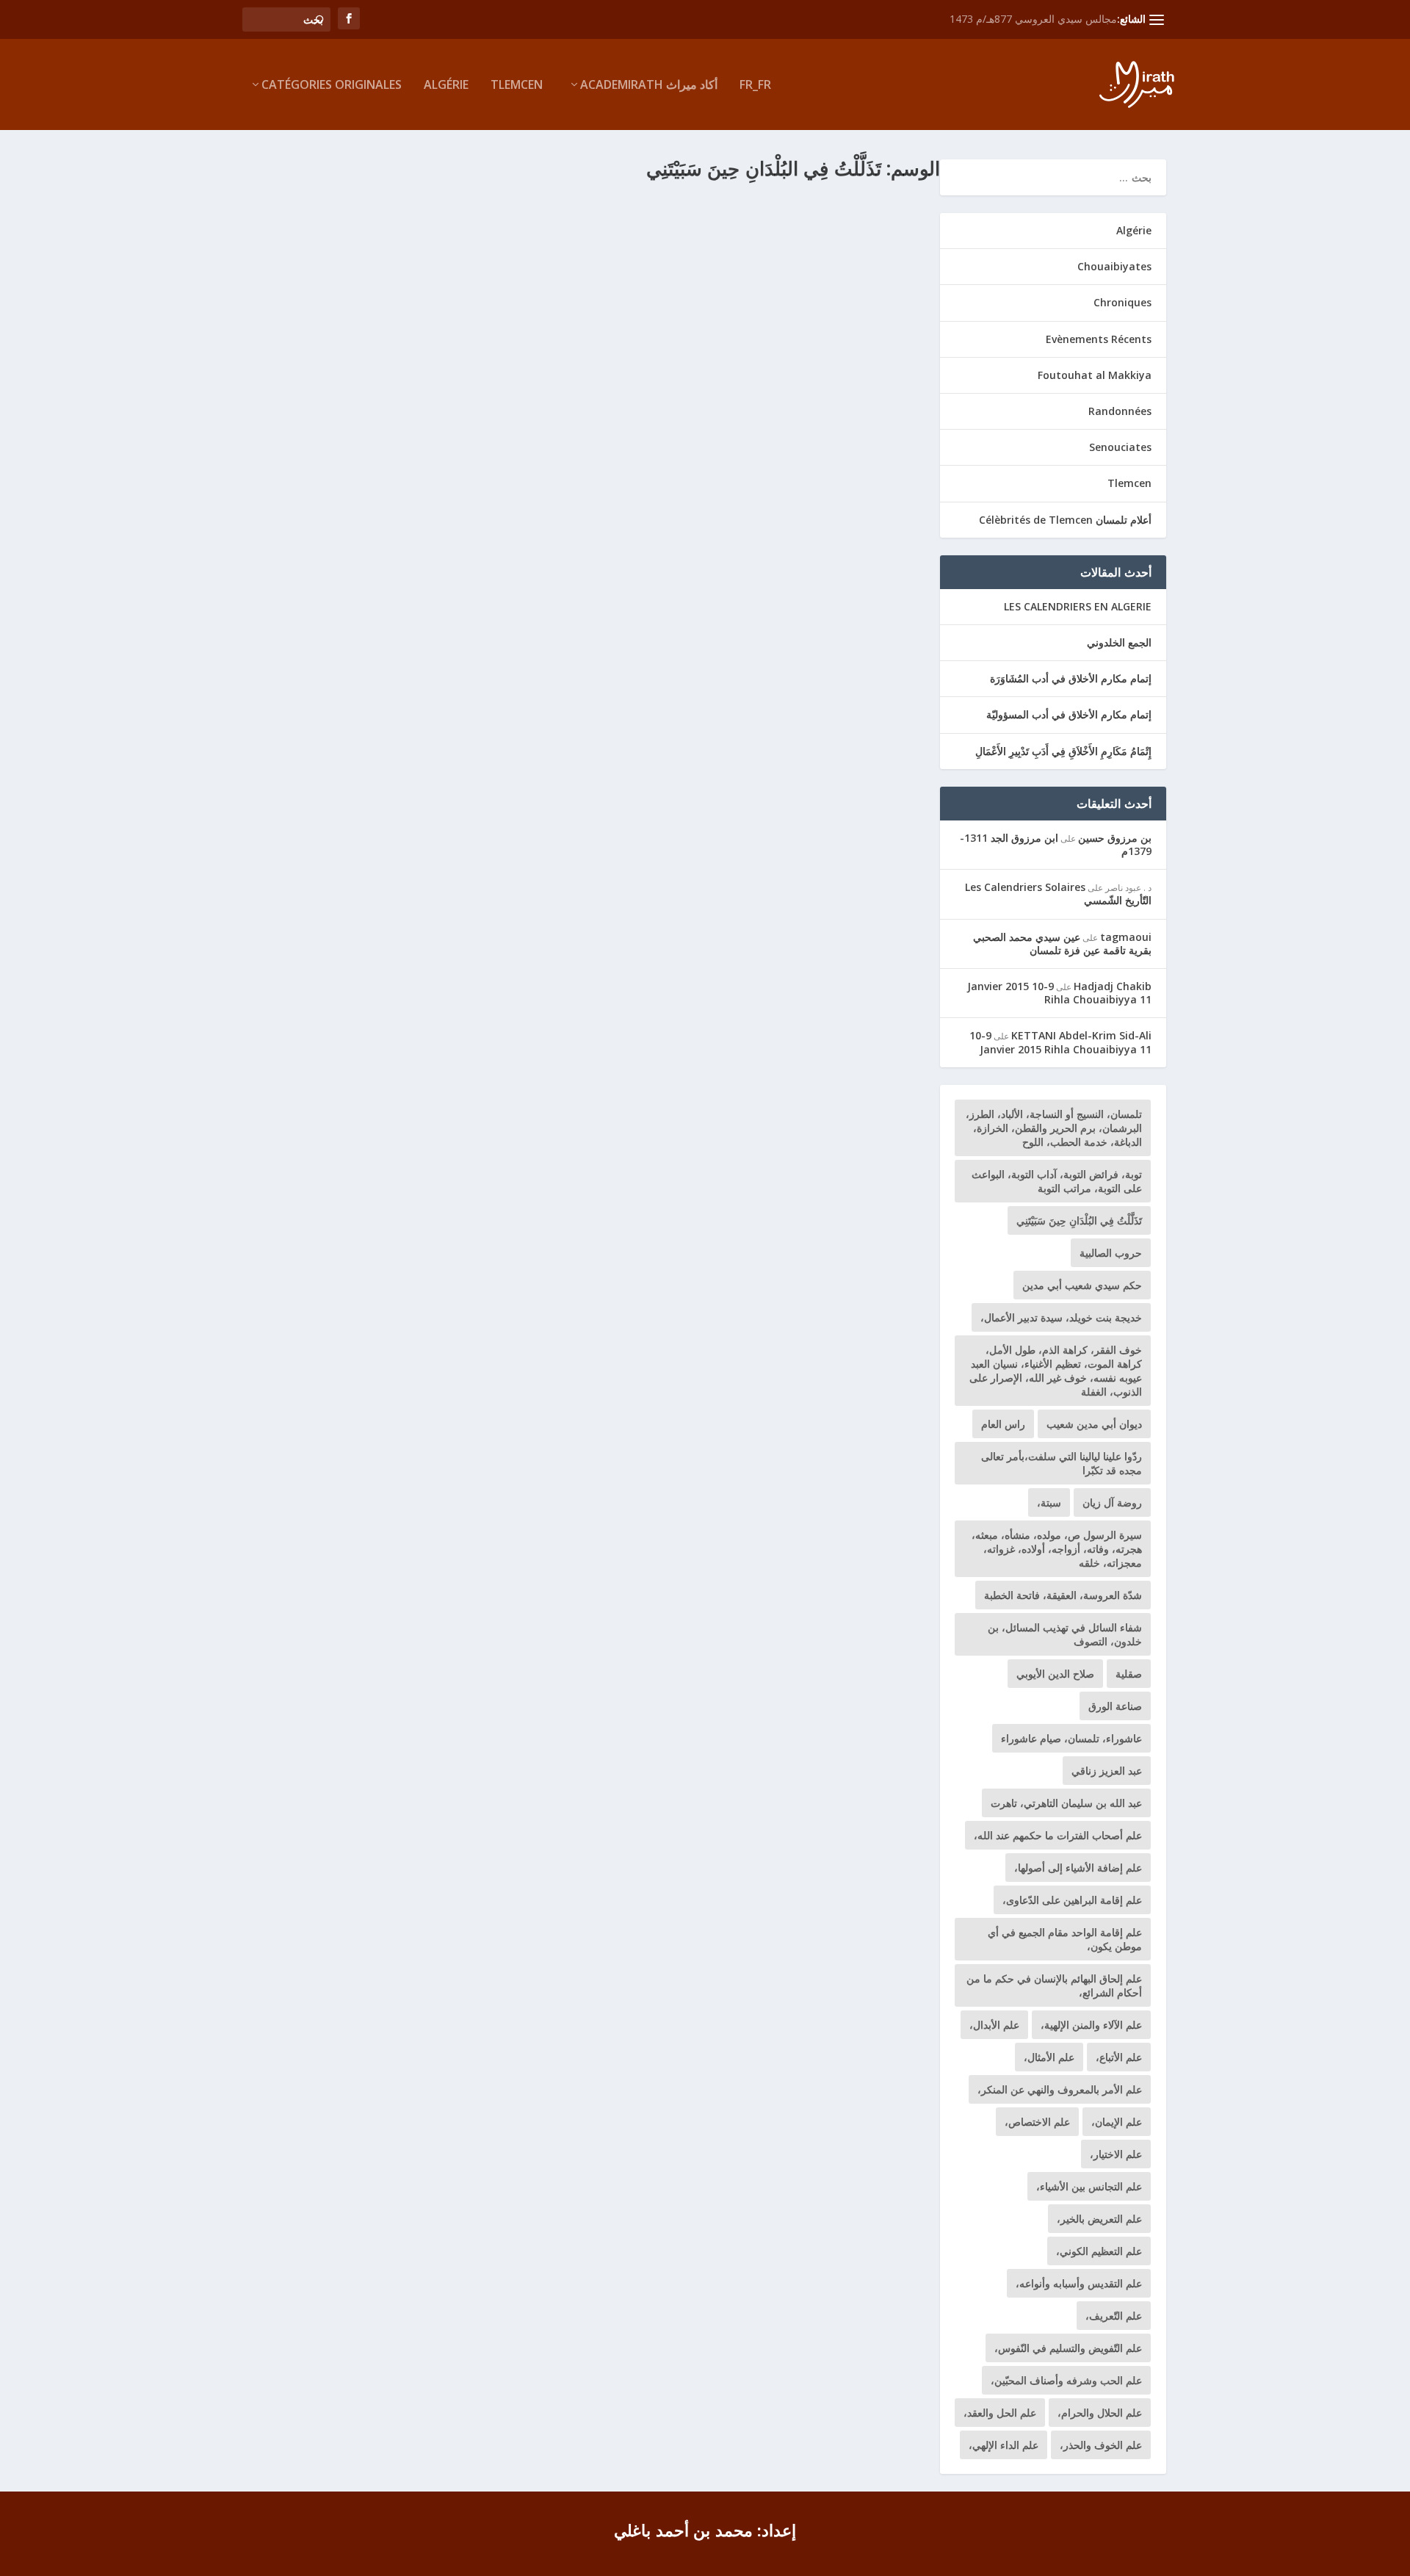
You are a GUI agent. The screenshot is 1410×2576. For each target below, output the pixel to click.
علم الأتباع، (1119, 2057)
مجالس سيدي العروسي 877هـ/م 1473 (1033, 19)
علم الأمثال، (1049, 2057)
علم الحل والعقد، (1000, 2413)
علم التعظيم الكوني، (1099, 2251)
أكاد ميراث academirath (649, 86)
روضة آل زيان (1112, 1502)
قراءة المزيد (292, 344)
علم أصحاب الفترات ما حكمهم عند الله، (1058, 1835)
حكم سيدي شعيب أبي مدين (1082, 1285)
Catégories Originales (332, 86)
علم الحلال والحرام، (1100, 2413)
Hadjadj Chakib (1113, 986)
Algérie (446, 86)
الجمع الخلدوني (1119, 642)
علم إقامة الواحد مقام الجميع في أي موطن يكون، (1065, 1939)
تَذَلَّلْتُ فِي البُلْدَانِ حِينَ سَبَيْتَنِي (854, 212)
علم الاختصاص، (1037, 2122)
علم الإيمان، (1117, 2122)
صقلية (1129, 1674)
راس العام (1003, 1424)
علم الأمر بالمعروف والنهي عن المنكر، (1060, 2089)
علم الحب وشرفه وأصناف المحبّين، (1066, 2380)
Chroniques (1122, 302)
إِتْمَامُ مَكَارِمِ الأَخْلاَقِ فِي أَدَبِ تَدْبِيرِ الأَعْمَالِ (1063, 751)
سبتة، (1049, 1502)
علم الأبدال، (994, 2025)
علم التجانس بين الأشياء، (1089, 2186)
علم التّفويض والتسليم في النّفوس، (1068, 2348)
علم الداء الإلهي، (1004, 2445)
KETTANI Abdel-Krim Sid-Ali (1081, 1035)
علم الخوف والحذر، (1101, 2445)
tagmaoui (1126, 937)
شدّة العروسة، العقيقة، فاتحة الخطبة (1063, 1595)
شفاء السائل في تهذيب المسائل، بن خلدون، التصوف (1065, 1634)
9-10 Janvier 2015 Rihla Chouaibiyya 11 (1059, 993)
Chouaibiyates (724, 235)
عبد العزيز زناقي (1107, 1771)
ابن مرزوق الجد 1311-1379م (1056, 844)
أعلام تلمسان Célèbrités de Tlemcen (1065, 520)
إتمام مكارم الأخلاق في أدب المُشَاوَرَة (1071, 678)
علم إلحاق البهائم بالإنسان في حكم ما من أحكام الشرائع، (1054, 1985)
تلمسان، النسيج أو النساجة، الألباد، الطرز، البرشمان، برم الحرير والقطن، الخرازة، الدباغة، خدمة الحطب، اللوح (1054, 1128)
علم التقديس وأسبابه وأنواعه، (1079, 2283)
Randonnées (1120, 411)
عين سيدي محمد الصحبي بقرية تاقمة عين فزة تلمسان (1062, 944)
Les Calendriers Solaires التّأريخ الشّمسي (1058, 894)
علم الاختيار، (1116, 2154)
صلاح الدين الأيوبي (1055, 1674)
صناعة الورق (1115, 1706)
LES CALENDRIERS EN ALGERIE (1078, 606)
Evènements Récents (1099, 339)
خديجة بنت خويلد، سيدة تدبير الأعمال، (1061, 1317)
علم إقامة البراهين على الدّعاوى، (1072, 1900)
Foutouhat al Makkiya (1095, 375)
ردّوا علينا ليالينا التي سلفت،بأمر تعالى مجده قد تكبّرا (1062, 1463)
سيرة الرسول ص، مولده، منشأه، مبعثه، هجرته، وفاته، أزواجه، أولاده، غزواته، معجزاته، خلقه (1057, 1549)
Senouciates (1120, 447)
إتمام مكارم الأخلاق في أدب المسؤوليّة (1069, 714)
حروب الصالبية (1111, 1253)
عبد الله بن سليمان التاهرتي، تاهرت (1066, 1803)
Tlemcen (517, 86)
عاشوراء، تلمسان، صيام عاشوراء (1071, 1738)
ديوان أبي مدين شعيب (1094, 1424)
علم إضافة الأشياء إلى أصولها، (1078, 1868)
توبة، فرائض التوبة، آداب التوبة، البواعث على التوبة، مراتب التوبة (1057, 1181)
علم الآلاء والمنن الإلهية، (1091, 2025)
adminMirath (867, 235)
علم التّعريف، (1114, 2316)
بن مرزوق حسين (1115, 838)
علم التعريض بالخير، (1099, 2219)
